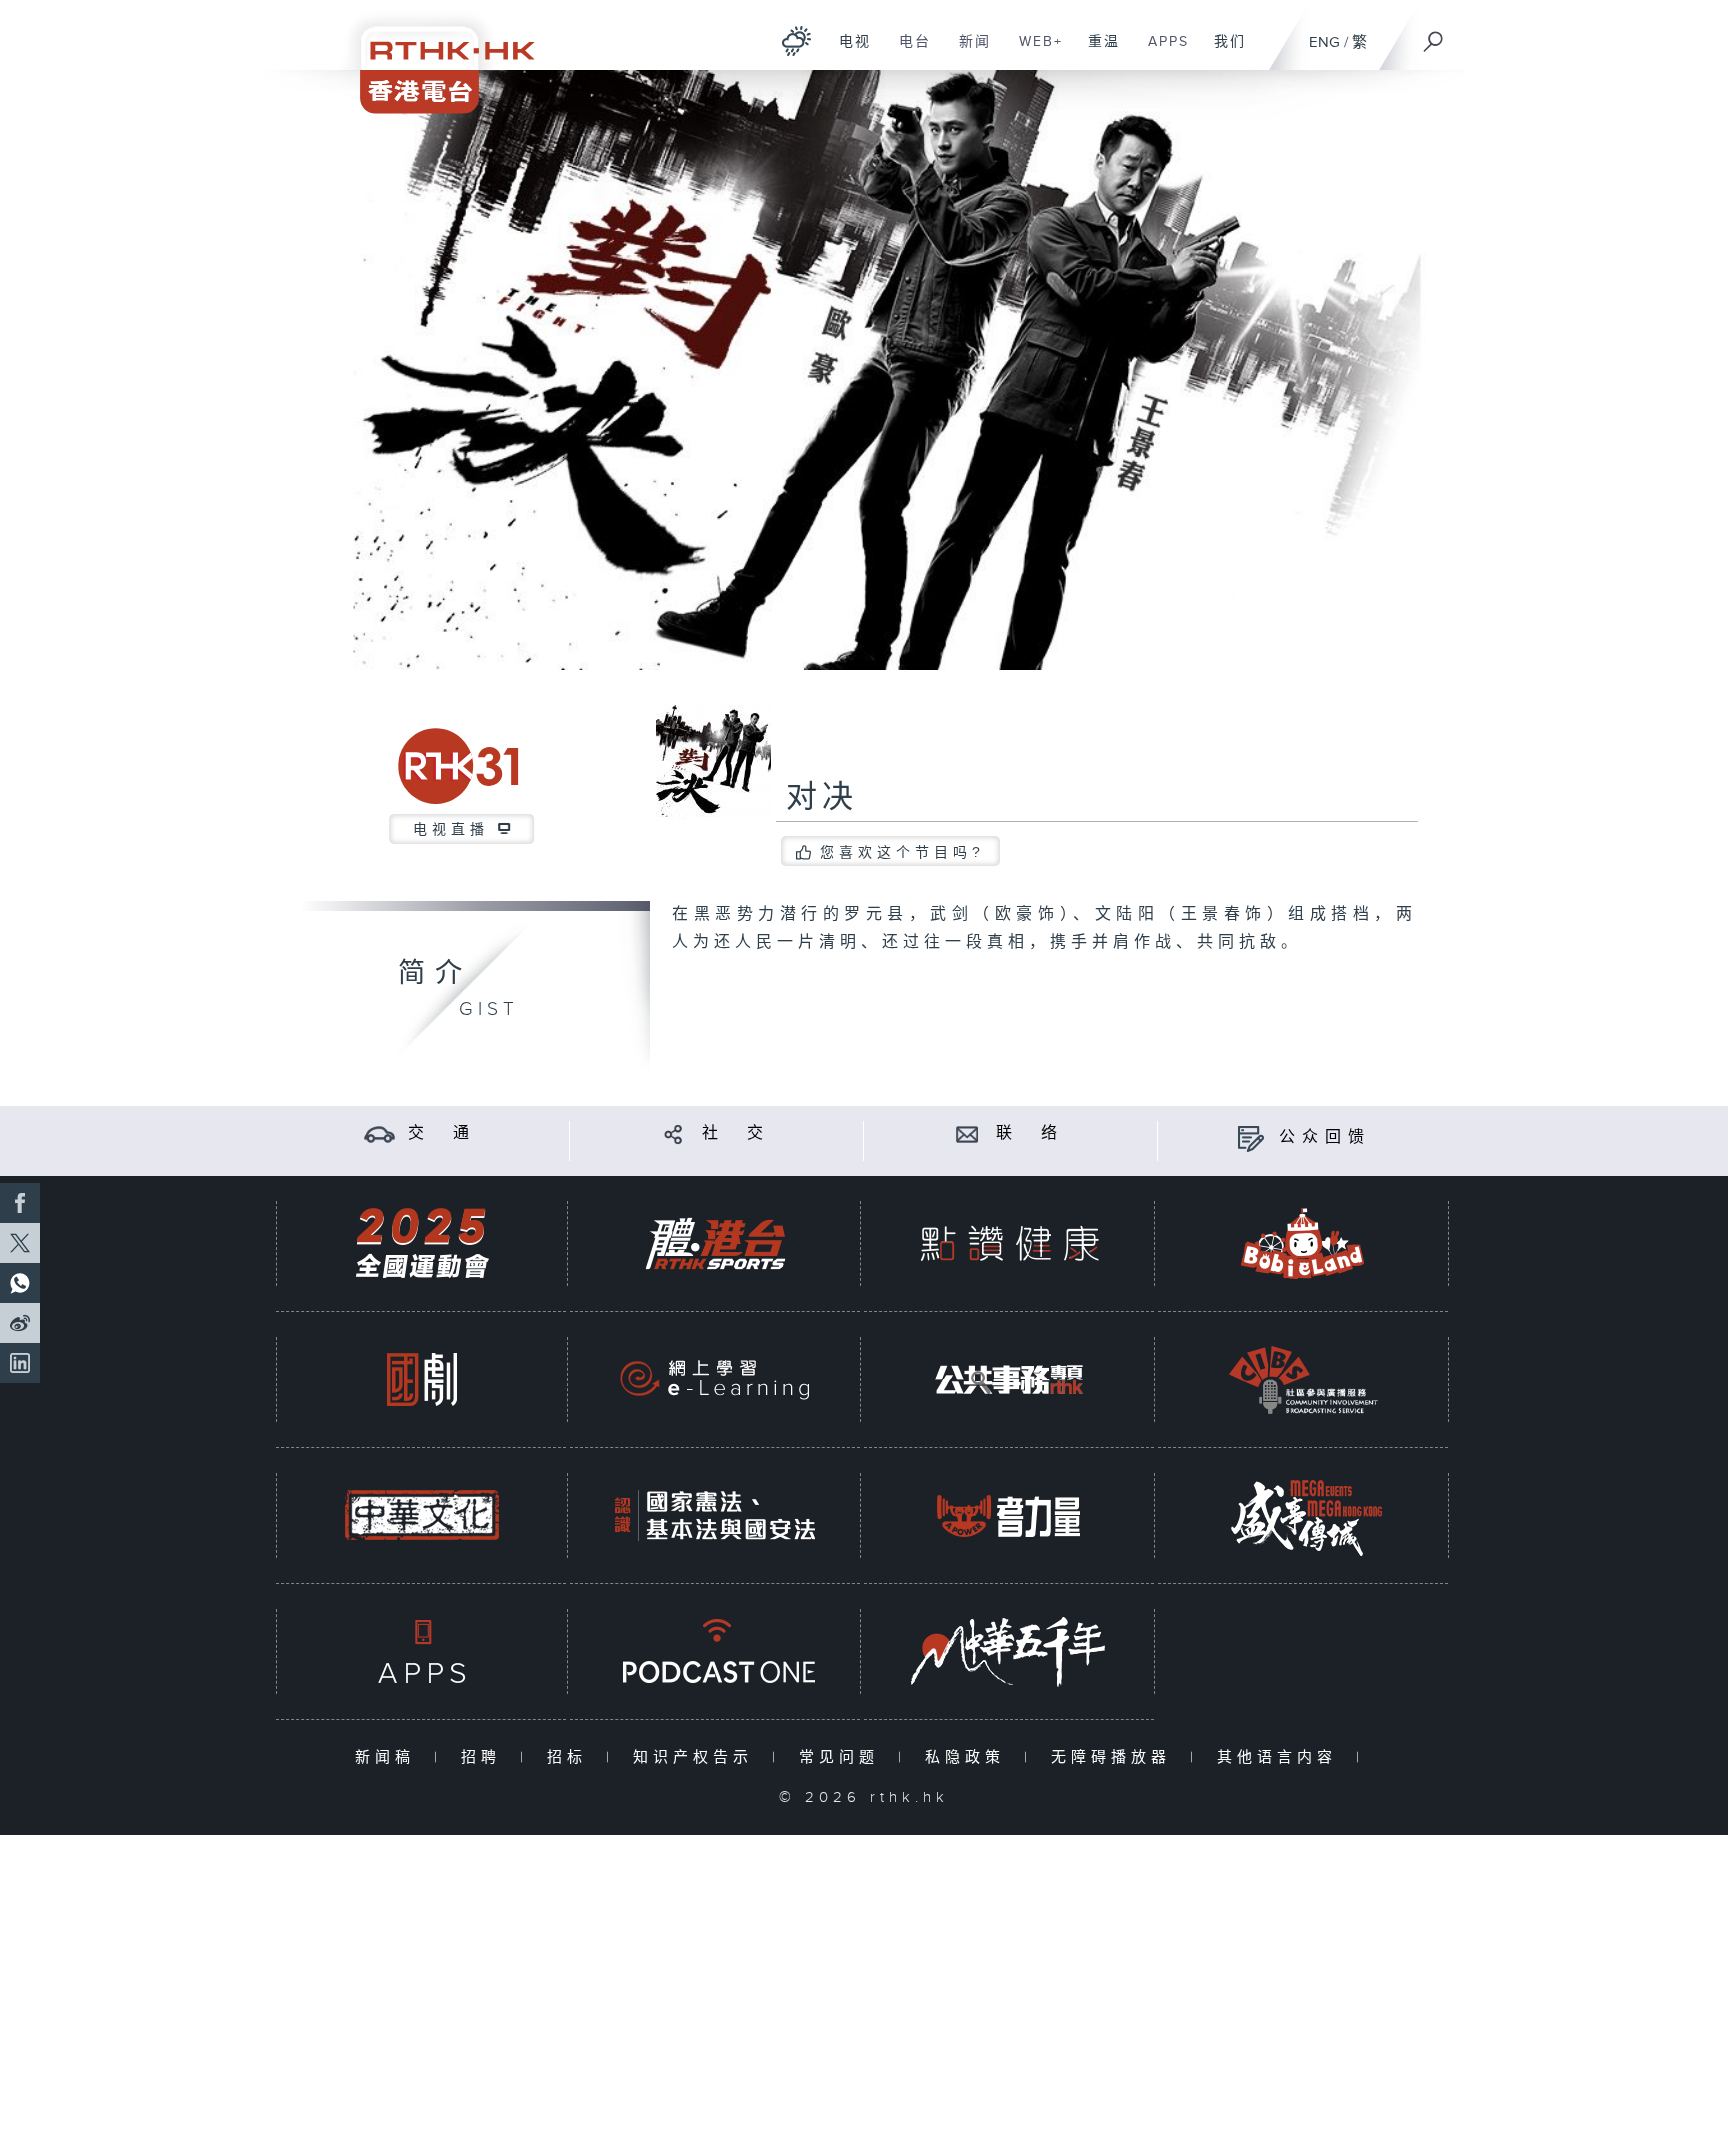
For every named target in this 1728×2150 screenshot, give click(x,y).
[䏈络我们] (967, 1133)
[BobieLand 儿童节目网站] (1303, 1243)
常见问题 (843, 1757)
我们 (1222, 52)
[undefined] (796, 40)
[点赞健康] (1009, 1243)
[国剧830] (422, 1379)
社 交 (736, 1133)
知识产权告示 (697, 1757)
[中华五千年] (1009, 1651)
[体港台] (715, 1243)
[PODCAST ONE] (715, 1651)
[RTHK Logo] (434, 56)
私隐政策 (969, 1757)
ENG (1324, 42)
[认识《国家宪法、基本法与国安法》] (715, 1515)
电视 (847, 52)
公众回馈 (1325, 1137)
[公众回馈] (1250, 1137)
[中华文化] (422, 1515)
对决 (822, 798)
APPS (1161, 52)
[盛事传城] (1303, 1515)
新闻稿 (389, 1757)
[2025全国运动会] (422, 1243)
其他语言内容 (1281, 1757)
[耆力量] (1009, 1515)
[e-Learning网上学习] (715, 1379)
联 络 (1030, 1133)
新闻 (967, 52)
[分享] (673, 1133)
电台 (907, 52)
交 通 (442, 1133)
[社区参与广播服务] (1303, 1379)
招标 (571, 1757)
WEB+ (1033, 52)
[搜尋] (1434, 35)
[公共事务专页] (1009, 1379)
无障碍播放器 (1115, 1757)
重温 (1096, 52)
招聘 (485, 1757)
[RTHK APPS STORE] (422, 1651)
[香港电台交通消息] (379, 1133)
